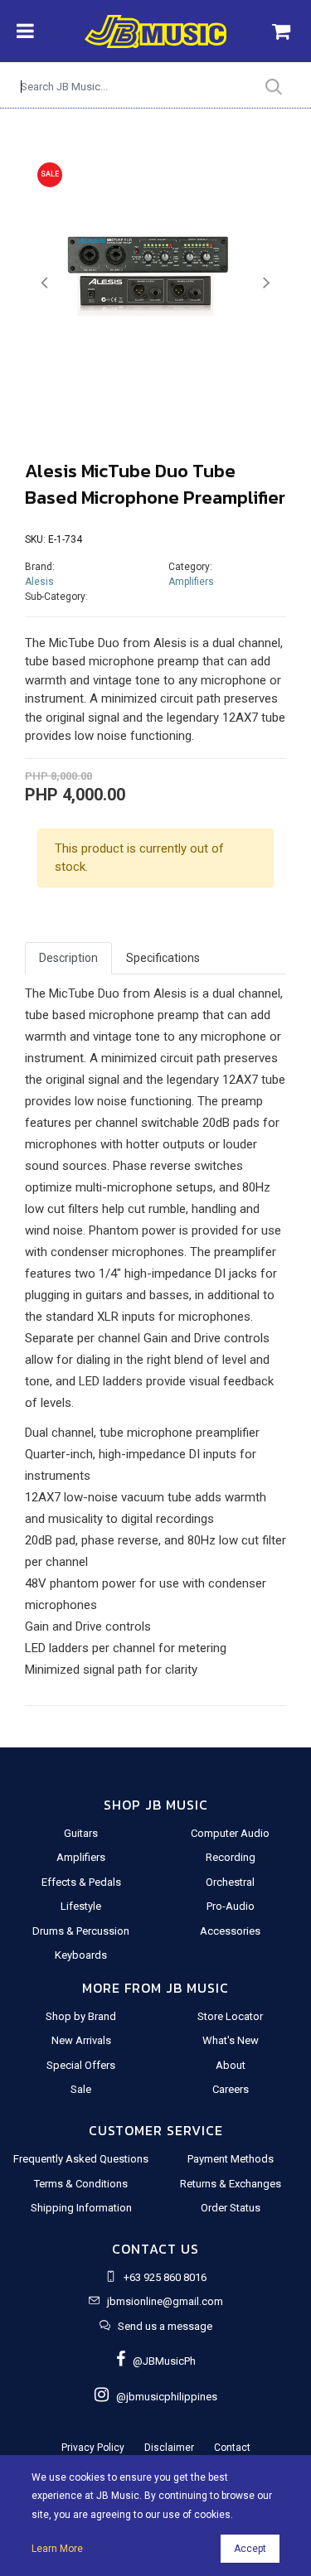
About (231, 2065)
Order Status (231, 2208)
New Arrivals (81, 2040)
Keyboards (81, 1955)
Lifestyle (81, 1906)
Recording (231, 1857)
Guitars (81, 1833)
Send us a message (165, 2326)
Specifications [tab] (163, 958)
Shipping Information (81, 2208)
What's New (231, 2040)
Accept (250, 2549)
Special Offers (81, 2065)
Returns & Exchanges (231, 2184)
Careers (231, 2089)
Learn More (57, 2549)
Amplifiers (191, 582)
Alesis (39, 582)
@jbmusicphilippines (163, 2397)
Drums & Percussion (81, 1931)
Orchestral (230, 1882)
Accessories (230, 1931)
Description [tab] (68, 958)
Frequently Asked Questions (81, 2159)
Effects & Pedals (81, 1882)
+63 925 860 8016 (165, 2277)
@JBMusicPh (160, 2361)
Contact (232, 2448)
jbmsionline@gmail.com (165, 2301)
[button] (44, 283)
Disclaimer (169, 2448)
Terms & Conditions (81, 2184)
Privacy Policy (93, 2448)
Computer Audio (230, 1833)
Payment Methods (231, 2159)
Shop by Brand (81, 2016)
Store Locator (230, 2016)
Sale (81, 2089)
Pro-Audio (231, 1906)
